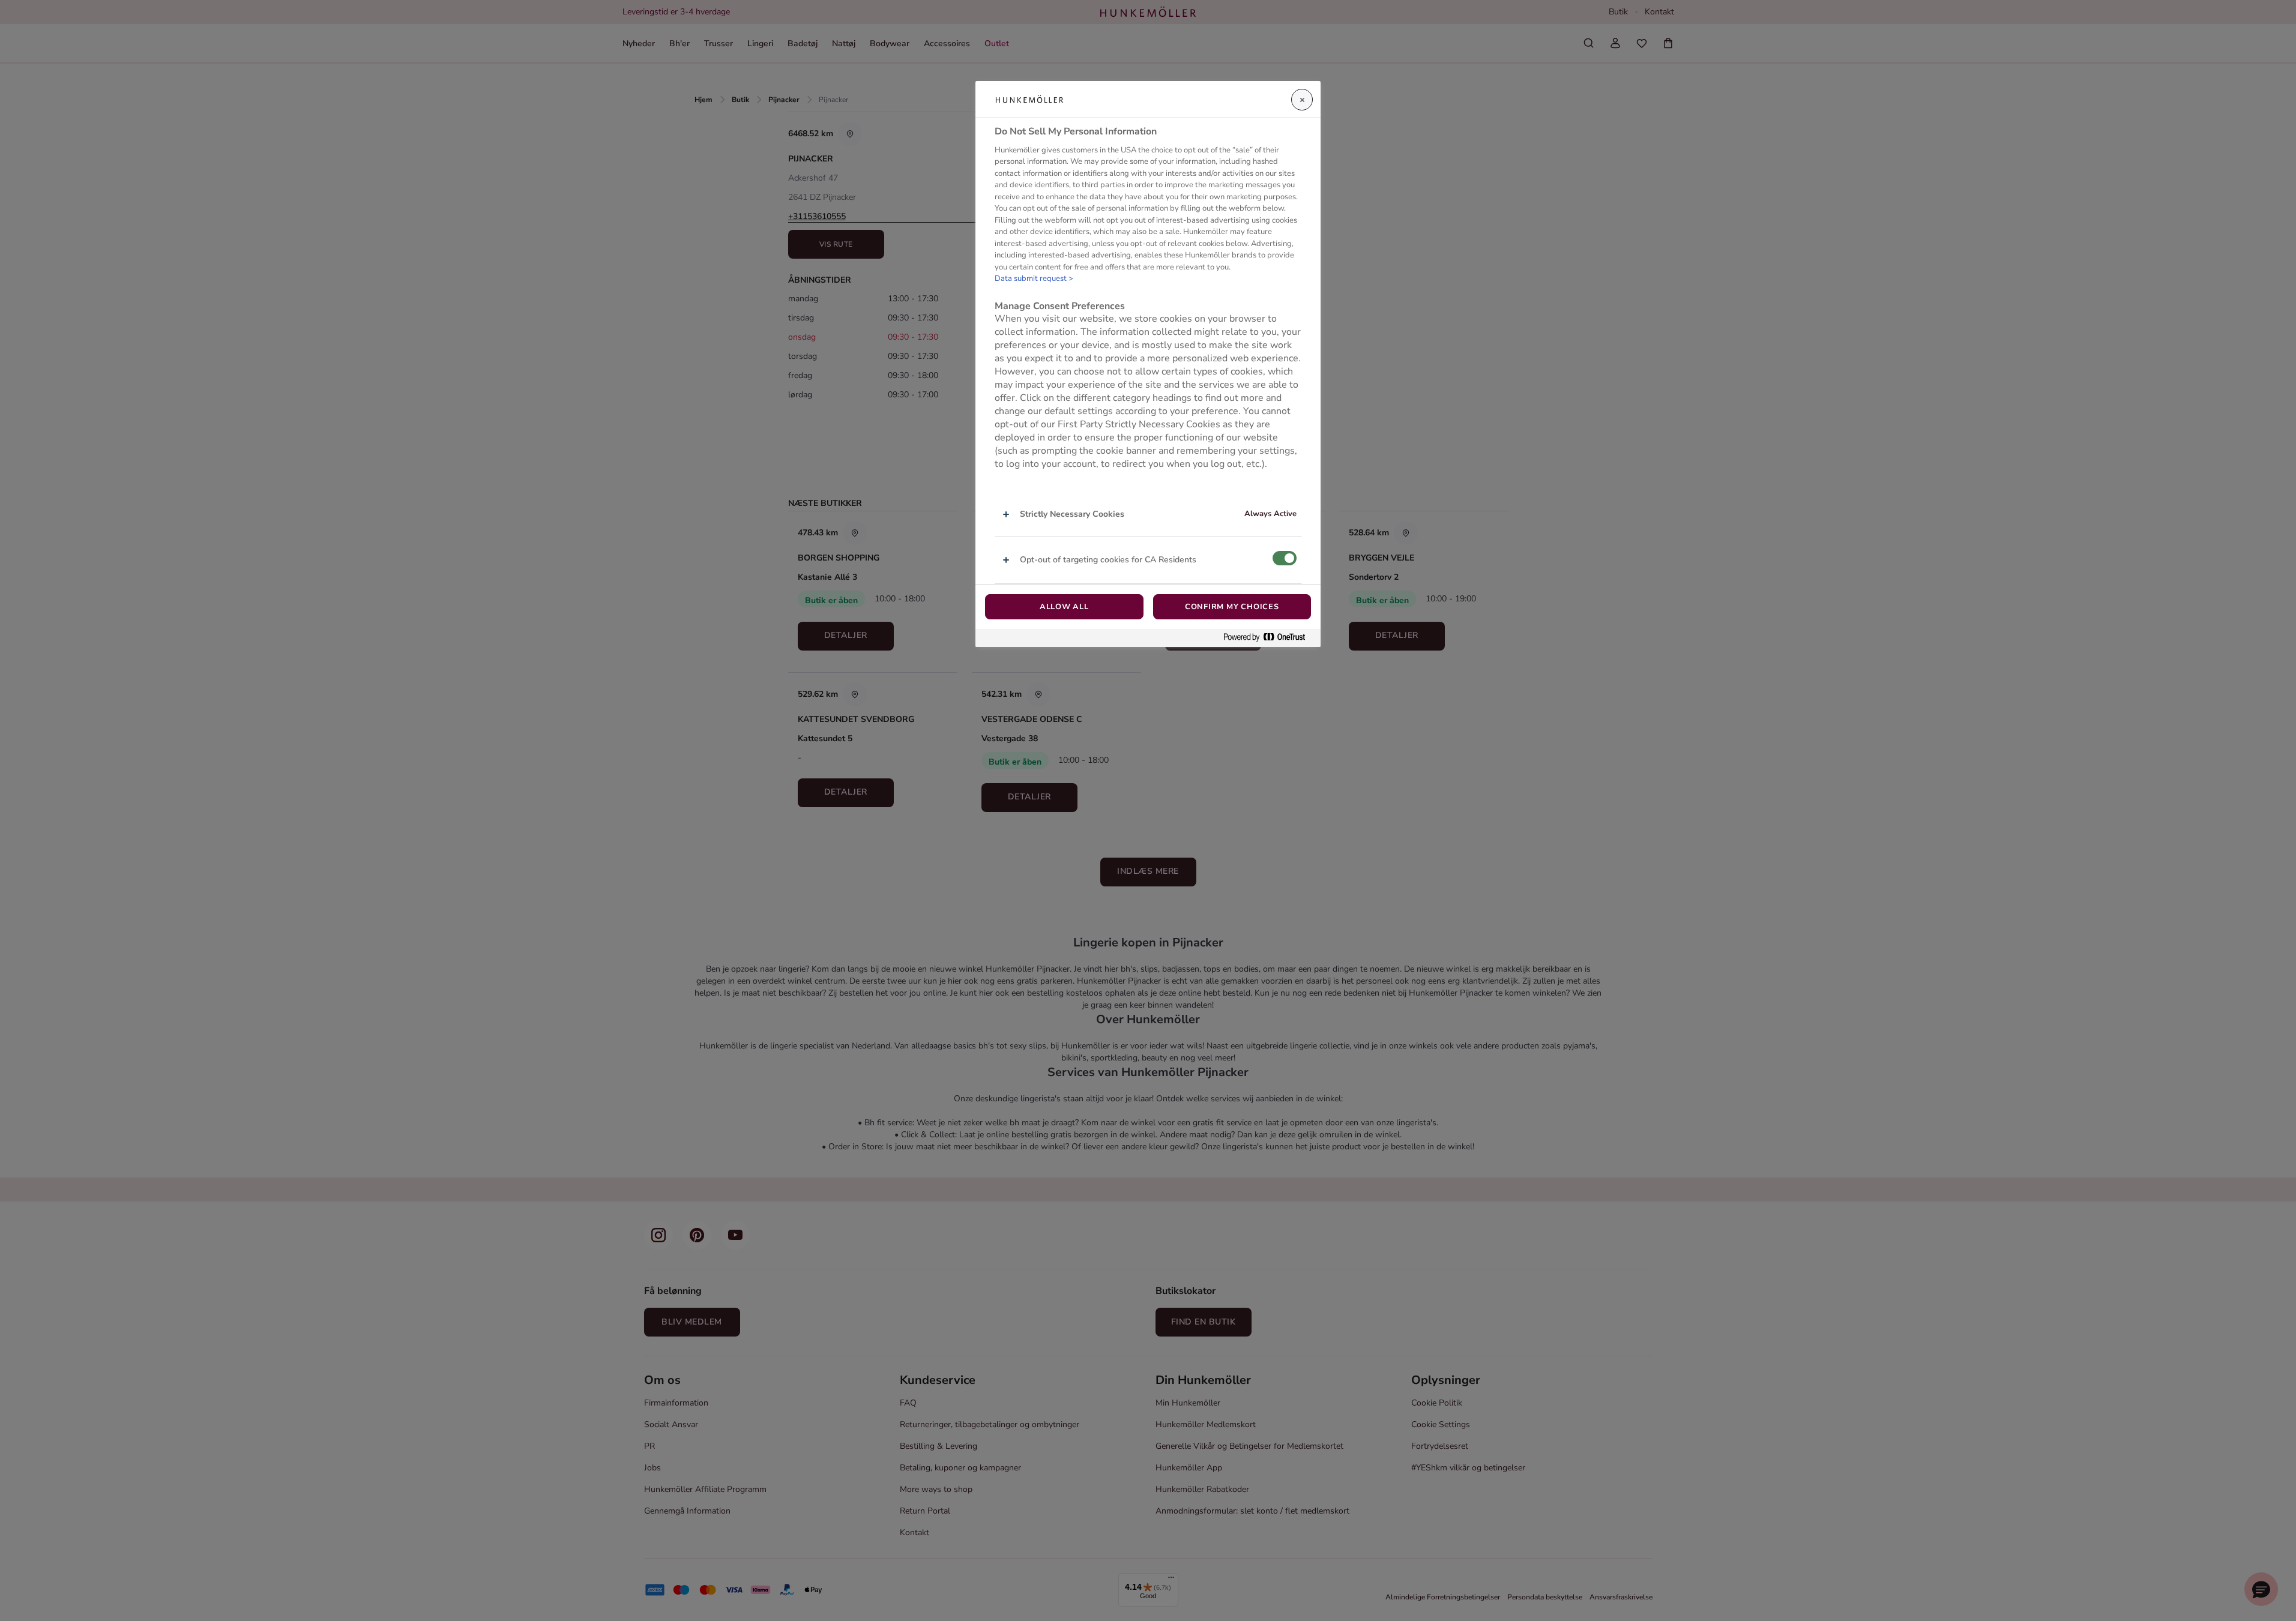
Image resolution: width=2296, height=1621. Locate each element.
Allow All (1064, 607)
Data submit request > (1034, 278)
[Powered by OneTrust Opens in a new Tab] (1269, 638)
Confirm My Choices (1232, 607)
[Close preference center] (1302, 100)
